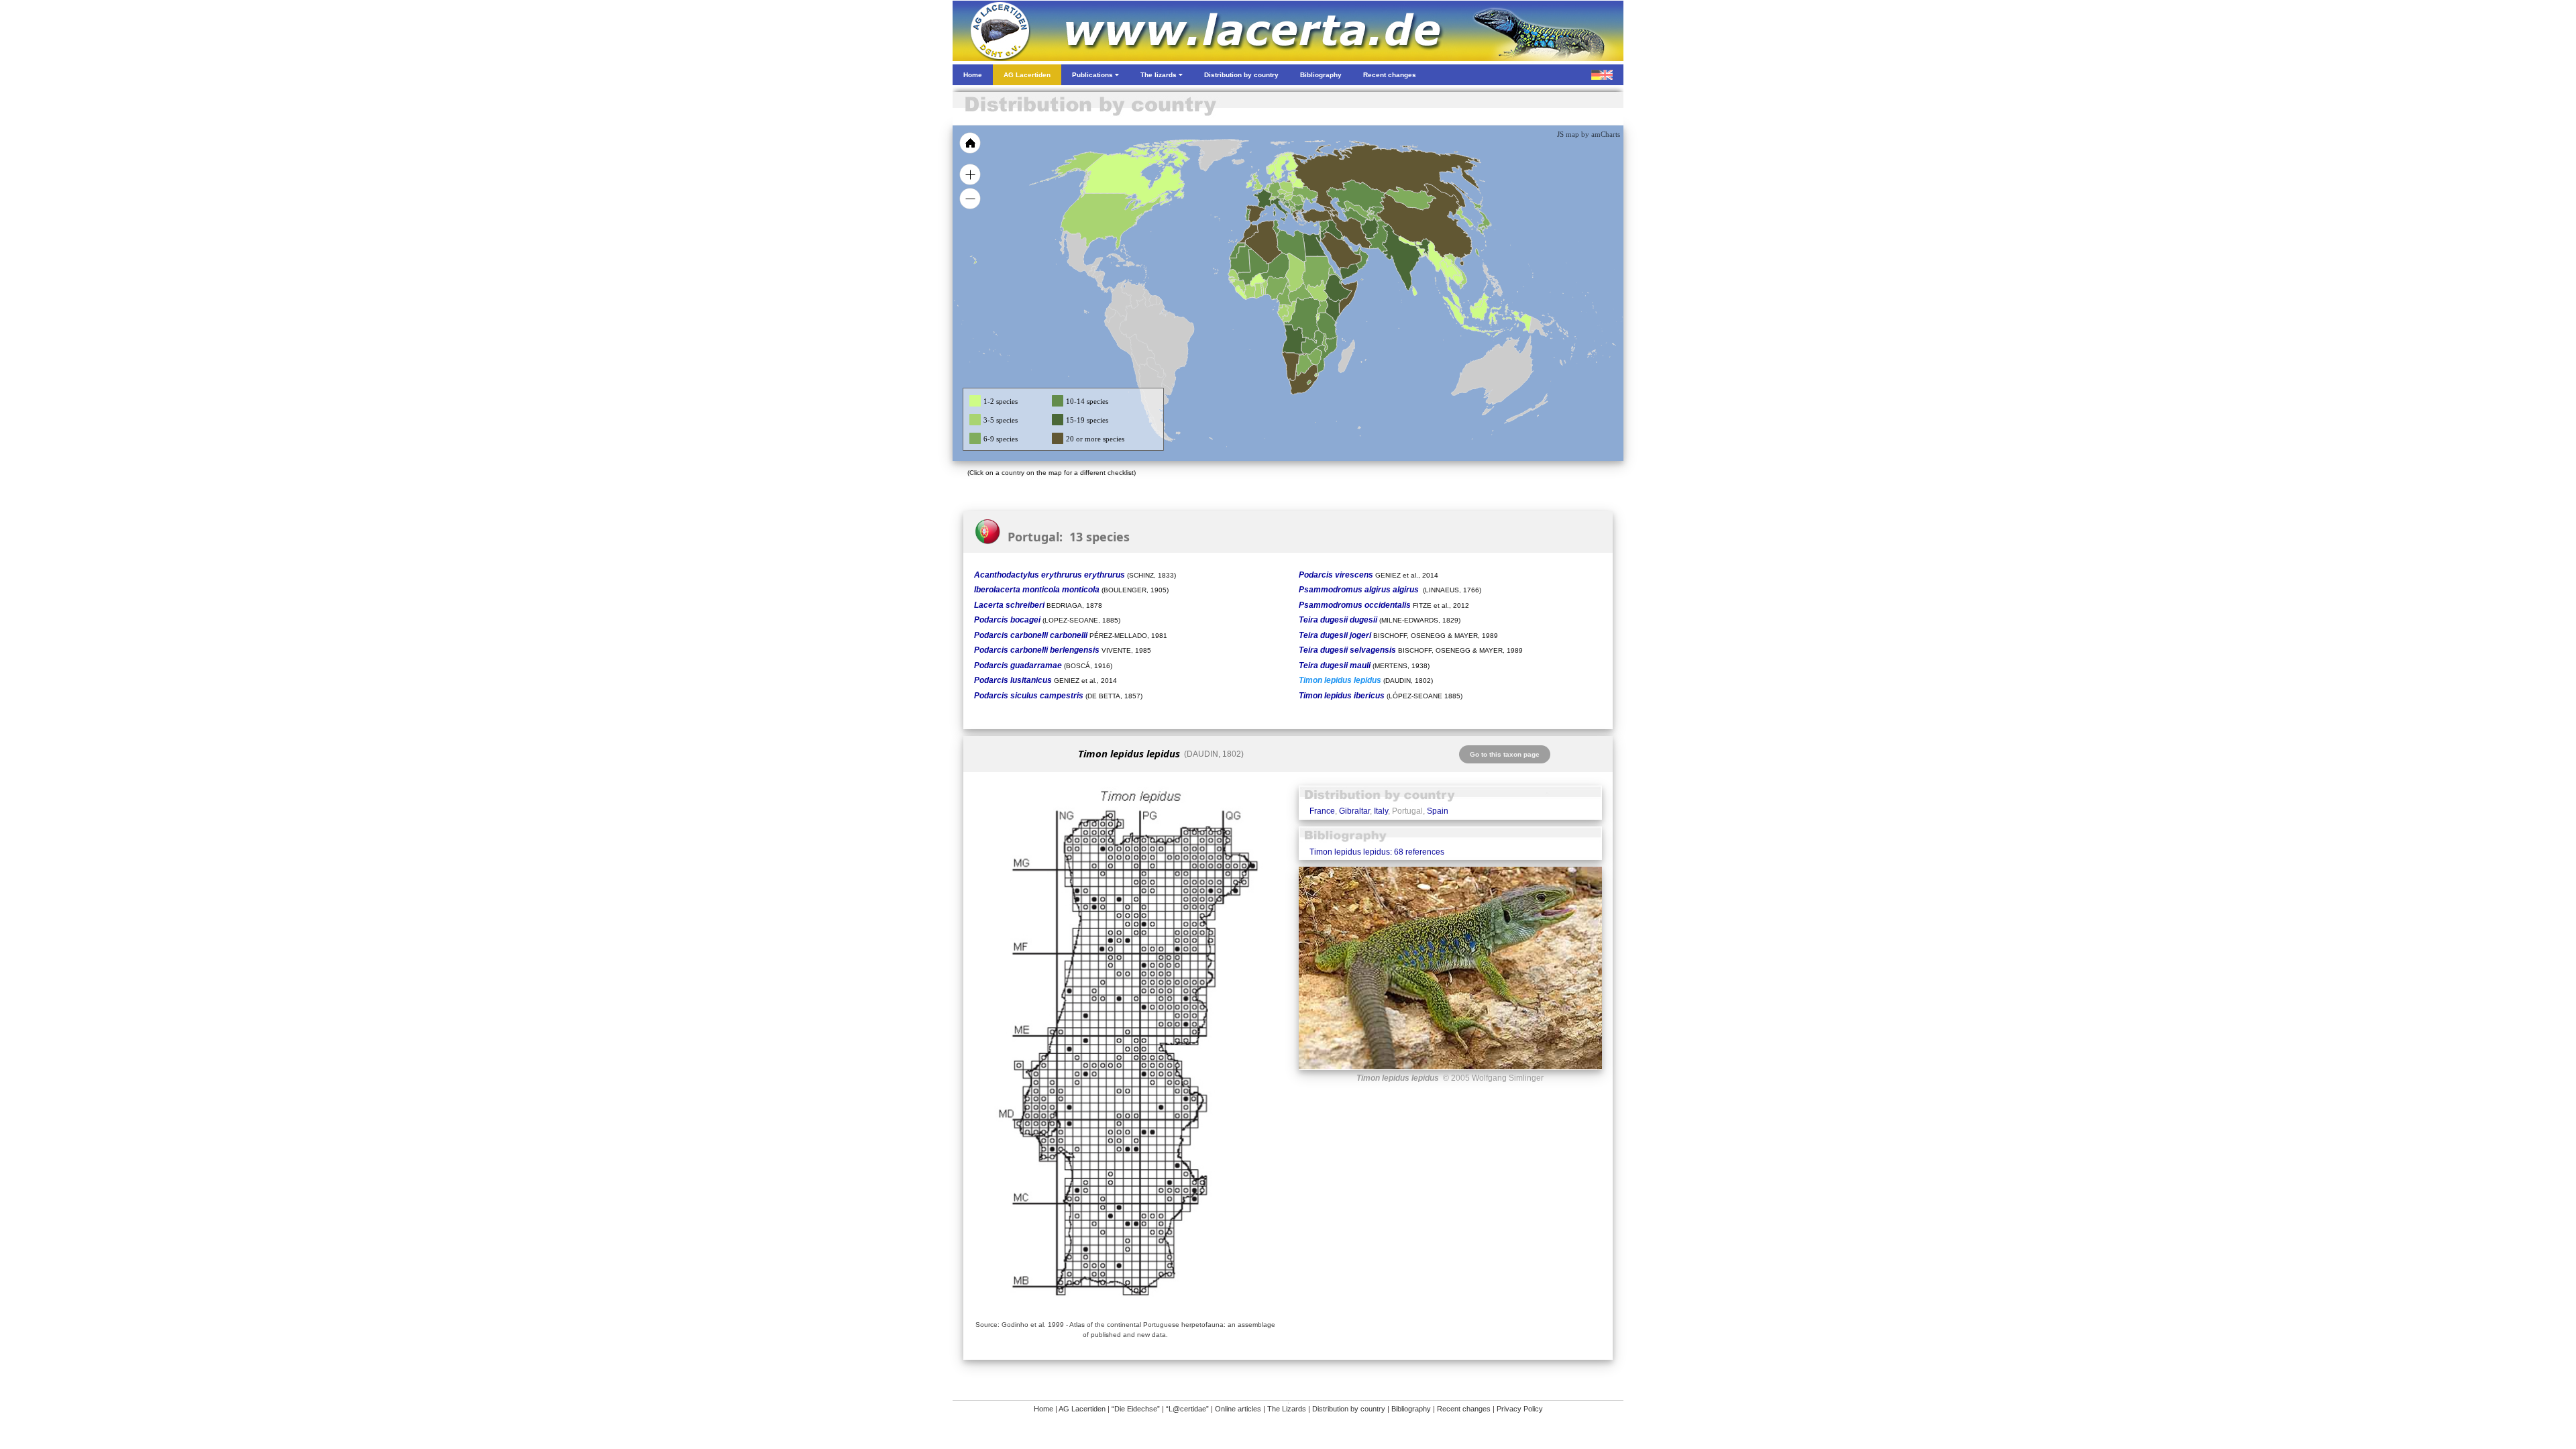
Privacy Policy (1520, 1409)
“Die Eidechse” (1136, 1409)
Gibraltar (1354, 811)
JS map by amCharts (1589, 134)
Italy (1381, 811)
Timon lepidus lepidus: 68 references (1377, 852)
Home (1043, 1409)
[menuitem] (1356, 251)
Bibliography (1411, 1409)
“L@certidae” (1187, 1409)
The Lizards (1287, 1409)
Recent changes (1464, 1409)
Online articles (1238, 1409)
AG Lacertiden (1082, 1409)
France (1322, 811)
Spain (1438, 811)
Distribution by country (1349, 1409)
